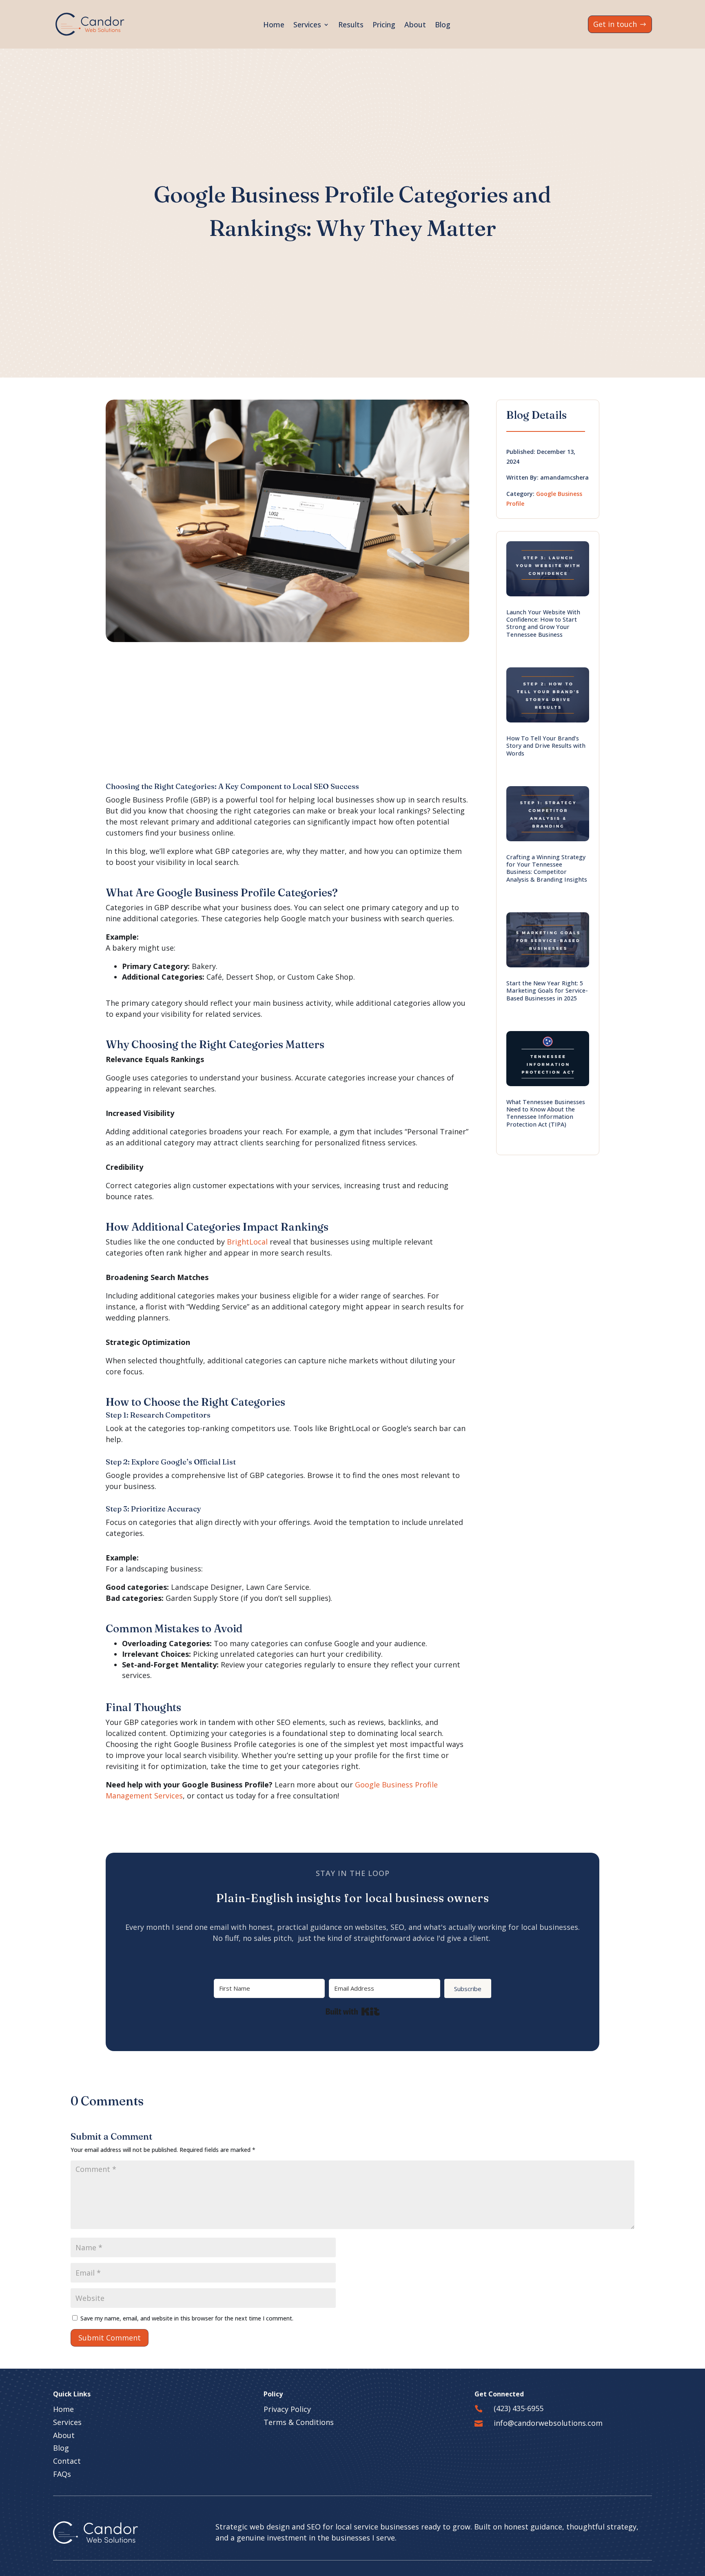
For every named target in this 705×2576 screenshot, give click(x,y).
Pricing (384, 24)
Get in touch (615, 24)
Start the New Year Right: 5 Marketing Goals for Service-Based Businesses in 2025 (547, 991)
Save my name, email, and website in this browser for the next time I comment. (187, 2318)
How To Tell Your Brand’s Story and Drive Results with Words (546, 746)
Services (307, 24)
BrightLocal (247, 1242)
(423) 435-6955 (519, 2408)
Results (351, 24)
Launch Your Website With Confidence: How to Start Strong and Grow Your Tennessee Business (543, 623)
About (415, 24)
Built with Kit (353, 2011)
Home (274, 24)
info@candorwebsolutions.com (548, 2423)
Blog (443, 24)
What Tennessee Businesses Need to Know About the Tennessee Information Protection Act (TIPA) (546, 1113)
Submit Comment (110, 2338)
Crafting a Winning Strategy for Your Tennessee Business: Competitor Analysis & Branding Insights (547, 868)
